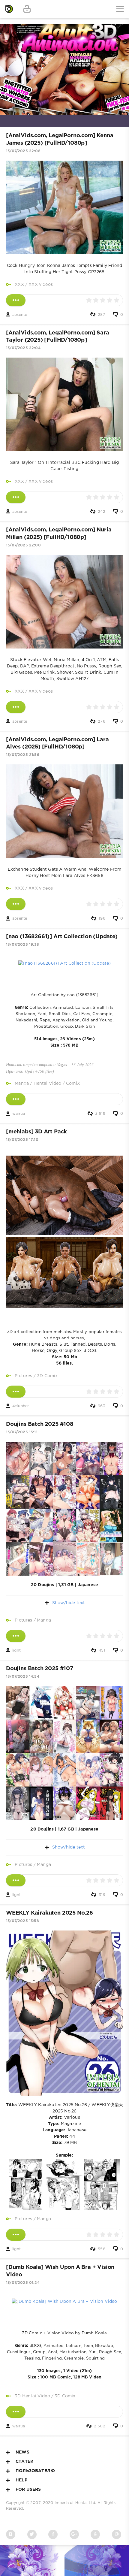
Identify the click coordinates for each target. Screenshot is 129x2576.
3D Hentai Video (32, 2396)
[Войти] (27, 9)
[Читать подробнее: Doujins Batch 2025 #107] (16, 1880)
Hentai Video (48, 1084)
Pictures (23, 1376)
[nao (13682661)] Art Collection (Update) (62, 937)
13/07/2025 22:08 (23, 151)
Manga (22, 1084)
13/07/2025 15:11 (22, 1432)
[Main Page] (9, 9)
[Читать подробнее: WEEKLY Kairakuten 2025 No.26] (16, 2235)
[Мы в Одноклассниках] (95, 2534)
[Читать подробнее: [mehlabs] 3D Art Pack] (16, 1392)
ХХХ (19, 285)
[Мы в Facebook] (53, 2534)
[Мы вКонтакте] (11, 2534)
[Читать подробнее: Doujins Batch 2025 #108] (16, 1636)
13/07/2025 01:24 (23, 2283)
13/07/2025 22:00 (23, 545)
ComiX (73, 1084)
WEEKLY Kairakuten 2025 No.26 (49, 1913)
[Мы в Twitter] (32, 2534)
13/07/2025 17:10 (22, 1140)
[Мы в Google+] (74, 2534)
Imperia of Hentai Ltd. (76, 2503)
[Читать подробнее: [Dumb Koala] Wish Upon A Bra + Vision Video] (16, 2412)
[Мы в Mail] (117, 2534)
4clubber (21, 1406)
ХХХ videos (41, 285)
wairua (19, 1114)
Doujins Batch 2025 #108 (40, 1424)
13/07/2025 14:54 (23, 1677)
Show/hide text (68, 1603)
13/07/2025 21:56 (23, 755)
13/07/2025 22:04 (23, 348)
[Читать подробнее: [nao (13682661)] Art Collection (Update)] (16, 1099)
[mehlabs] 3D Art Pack (36, 1132)
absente (20, 315)
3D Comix (47, 1376)
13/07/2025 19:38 (22, 945)
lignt (16, 1651)
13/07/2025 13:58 (22, 1921)
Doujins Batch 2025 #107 (40, 1669)
